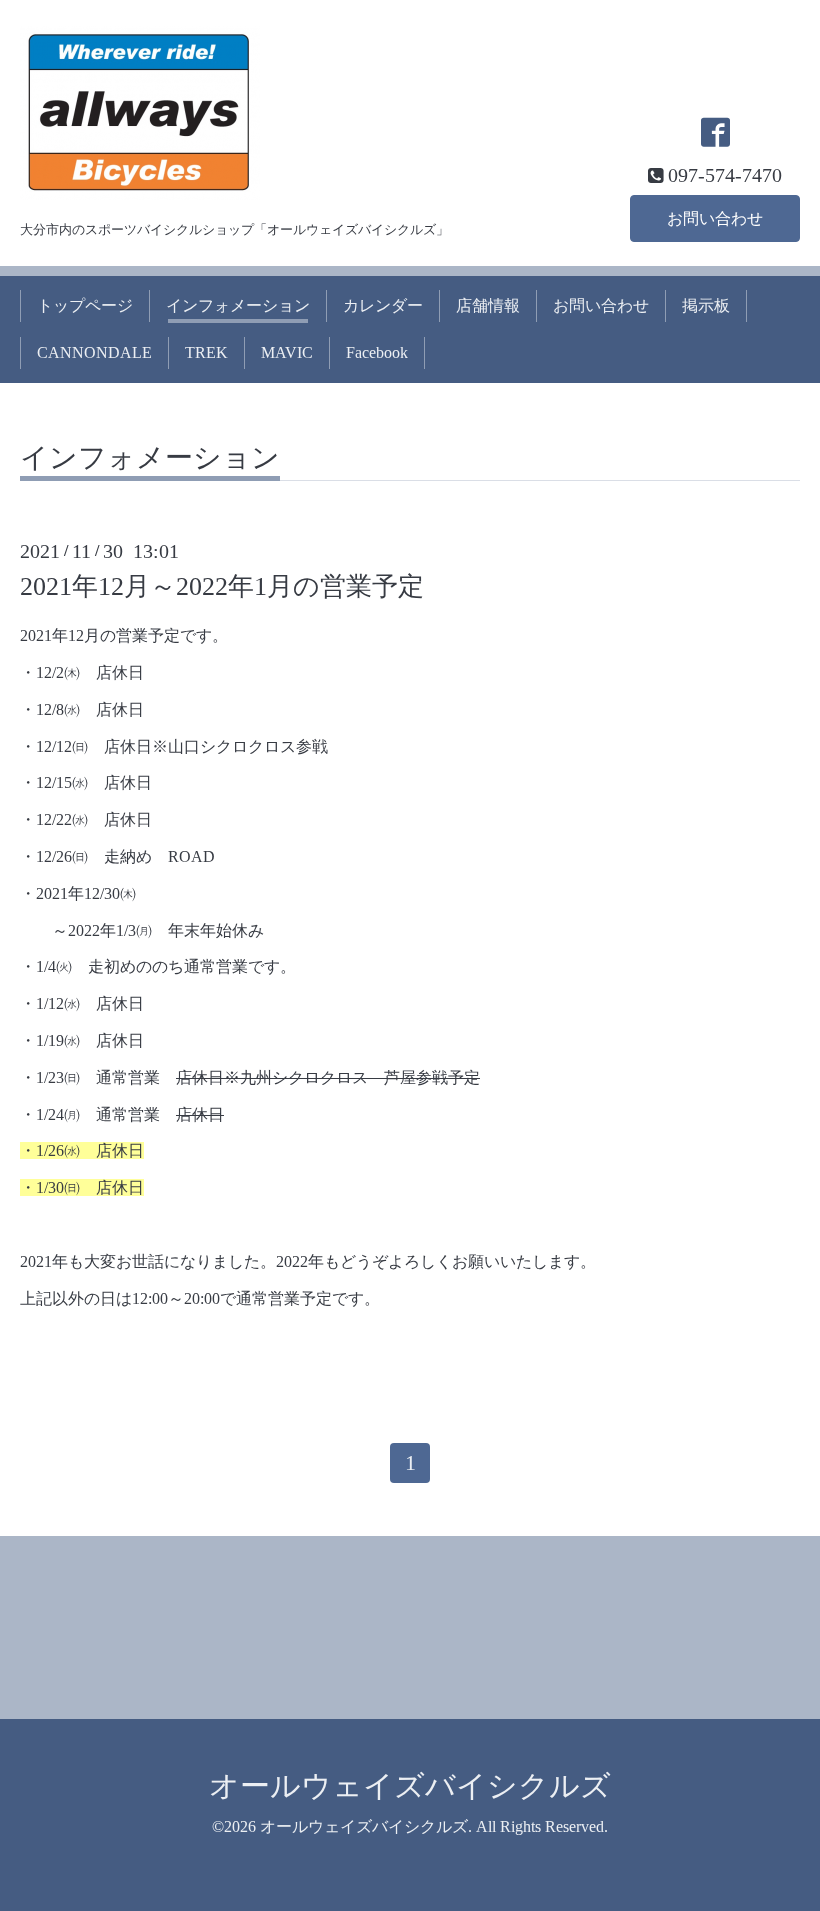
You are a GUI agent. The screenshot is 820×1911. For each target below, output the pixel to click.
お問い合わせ (715, 218)
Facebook (377, 352)
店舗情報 (488, 305)
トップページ (85, 305)
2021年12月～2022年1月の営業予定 (222, 586)
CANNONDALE (94, 352)
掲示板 (706, 305)
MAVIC (287, 352)
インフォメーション (238, 305)
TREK (206, 352)
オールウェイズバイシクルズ (410, 1785)
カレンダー (383, 305)
